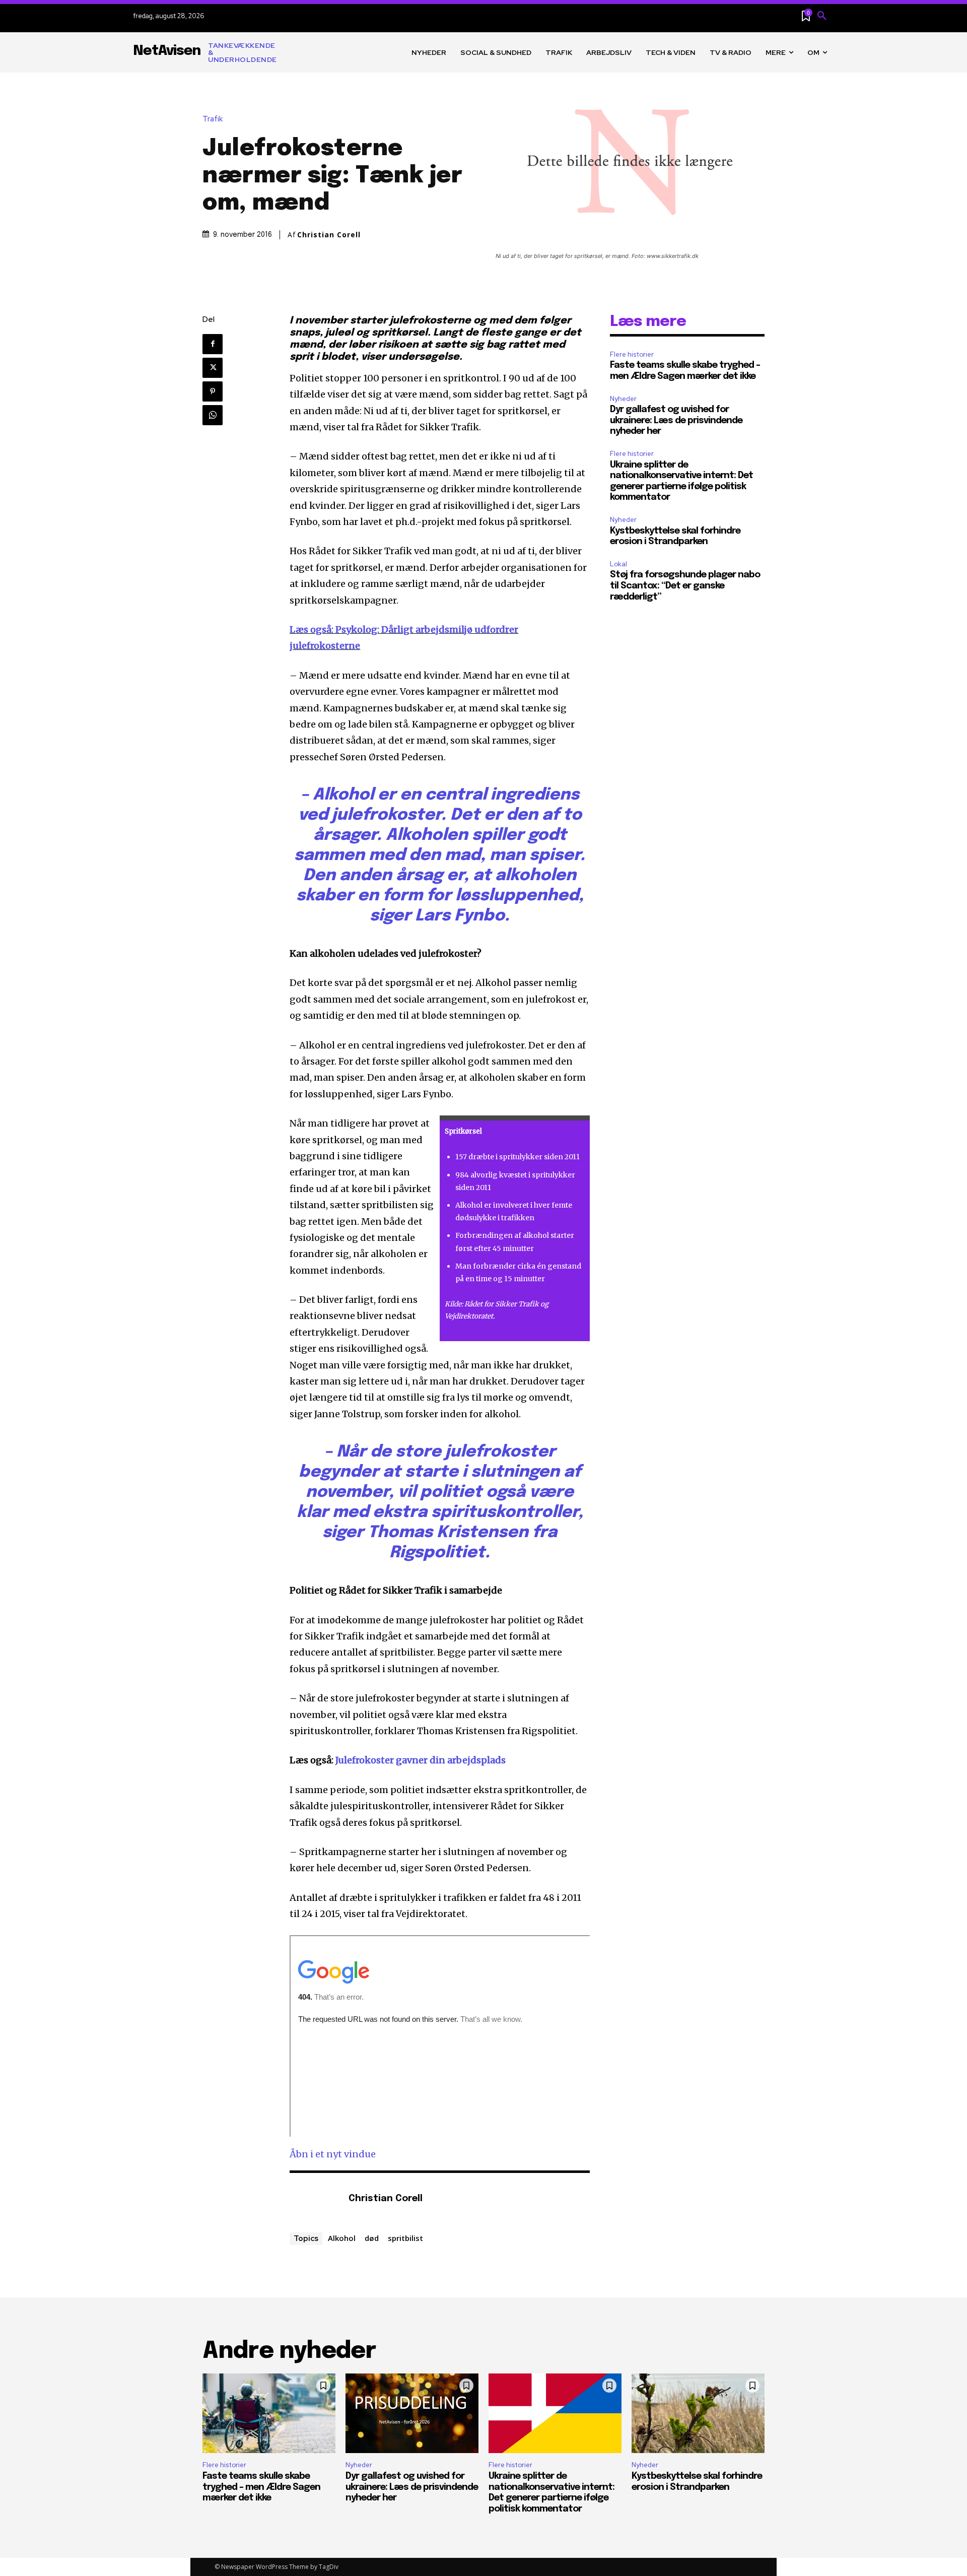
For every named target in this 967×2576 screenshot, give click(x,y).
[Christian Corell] (314, 2199)
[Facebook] (213, 344)
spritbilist (405, 2238)
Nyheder (623, 399)
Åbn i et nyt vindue (333, 2154)
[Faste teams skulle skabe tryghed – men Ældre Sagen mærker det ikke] (269, 2413)
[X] (213, 368)
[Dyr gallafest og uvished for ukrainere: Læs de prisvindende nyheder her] (412, 2413)
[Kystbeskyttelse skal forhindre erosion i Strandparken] (698, 2413)
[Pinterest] (213, 391)
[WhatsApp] (213, 415)
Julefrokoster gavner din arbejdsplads (421, 1760)
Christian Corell (329, 235)
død (372, 2238)
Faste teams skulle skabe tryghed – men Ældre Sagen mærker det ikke (261, 2487)
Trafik (213, 119)
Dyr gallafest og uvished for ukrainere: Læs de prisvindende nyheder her (676, 420)
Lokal (618, 564)
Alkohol (342, 2238)
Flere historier (632, 354)
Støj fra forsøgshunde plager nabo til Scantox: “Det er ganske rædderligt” (685, 586)
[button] (822, 16)
